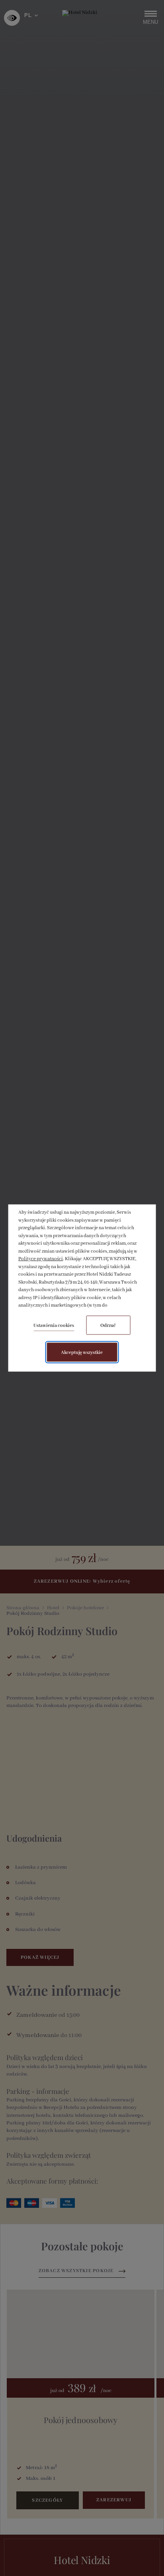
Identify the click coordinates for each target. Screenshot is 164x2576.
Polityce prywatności (41, 1259)
